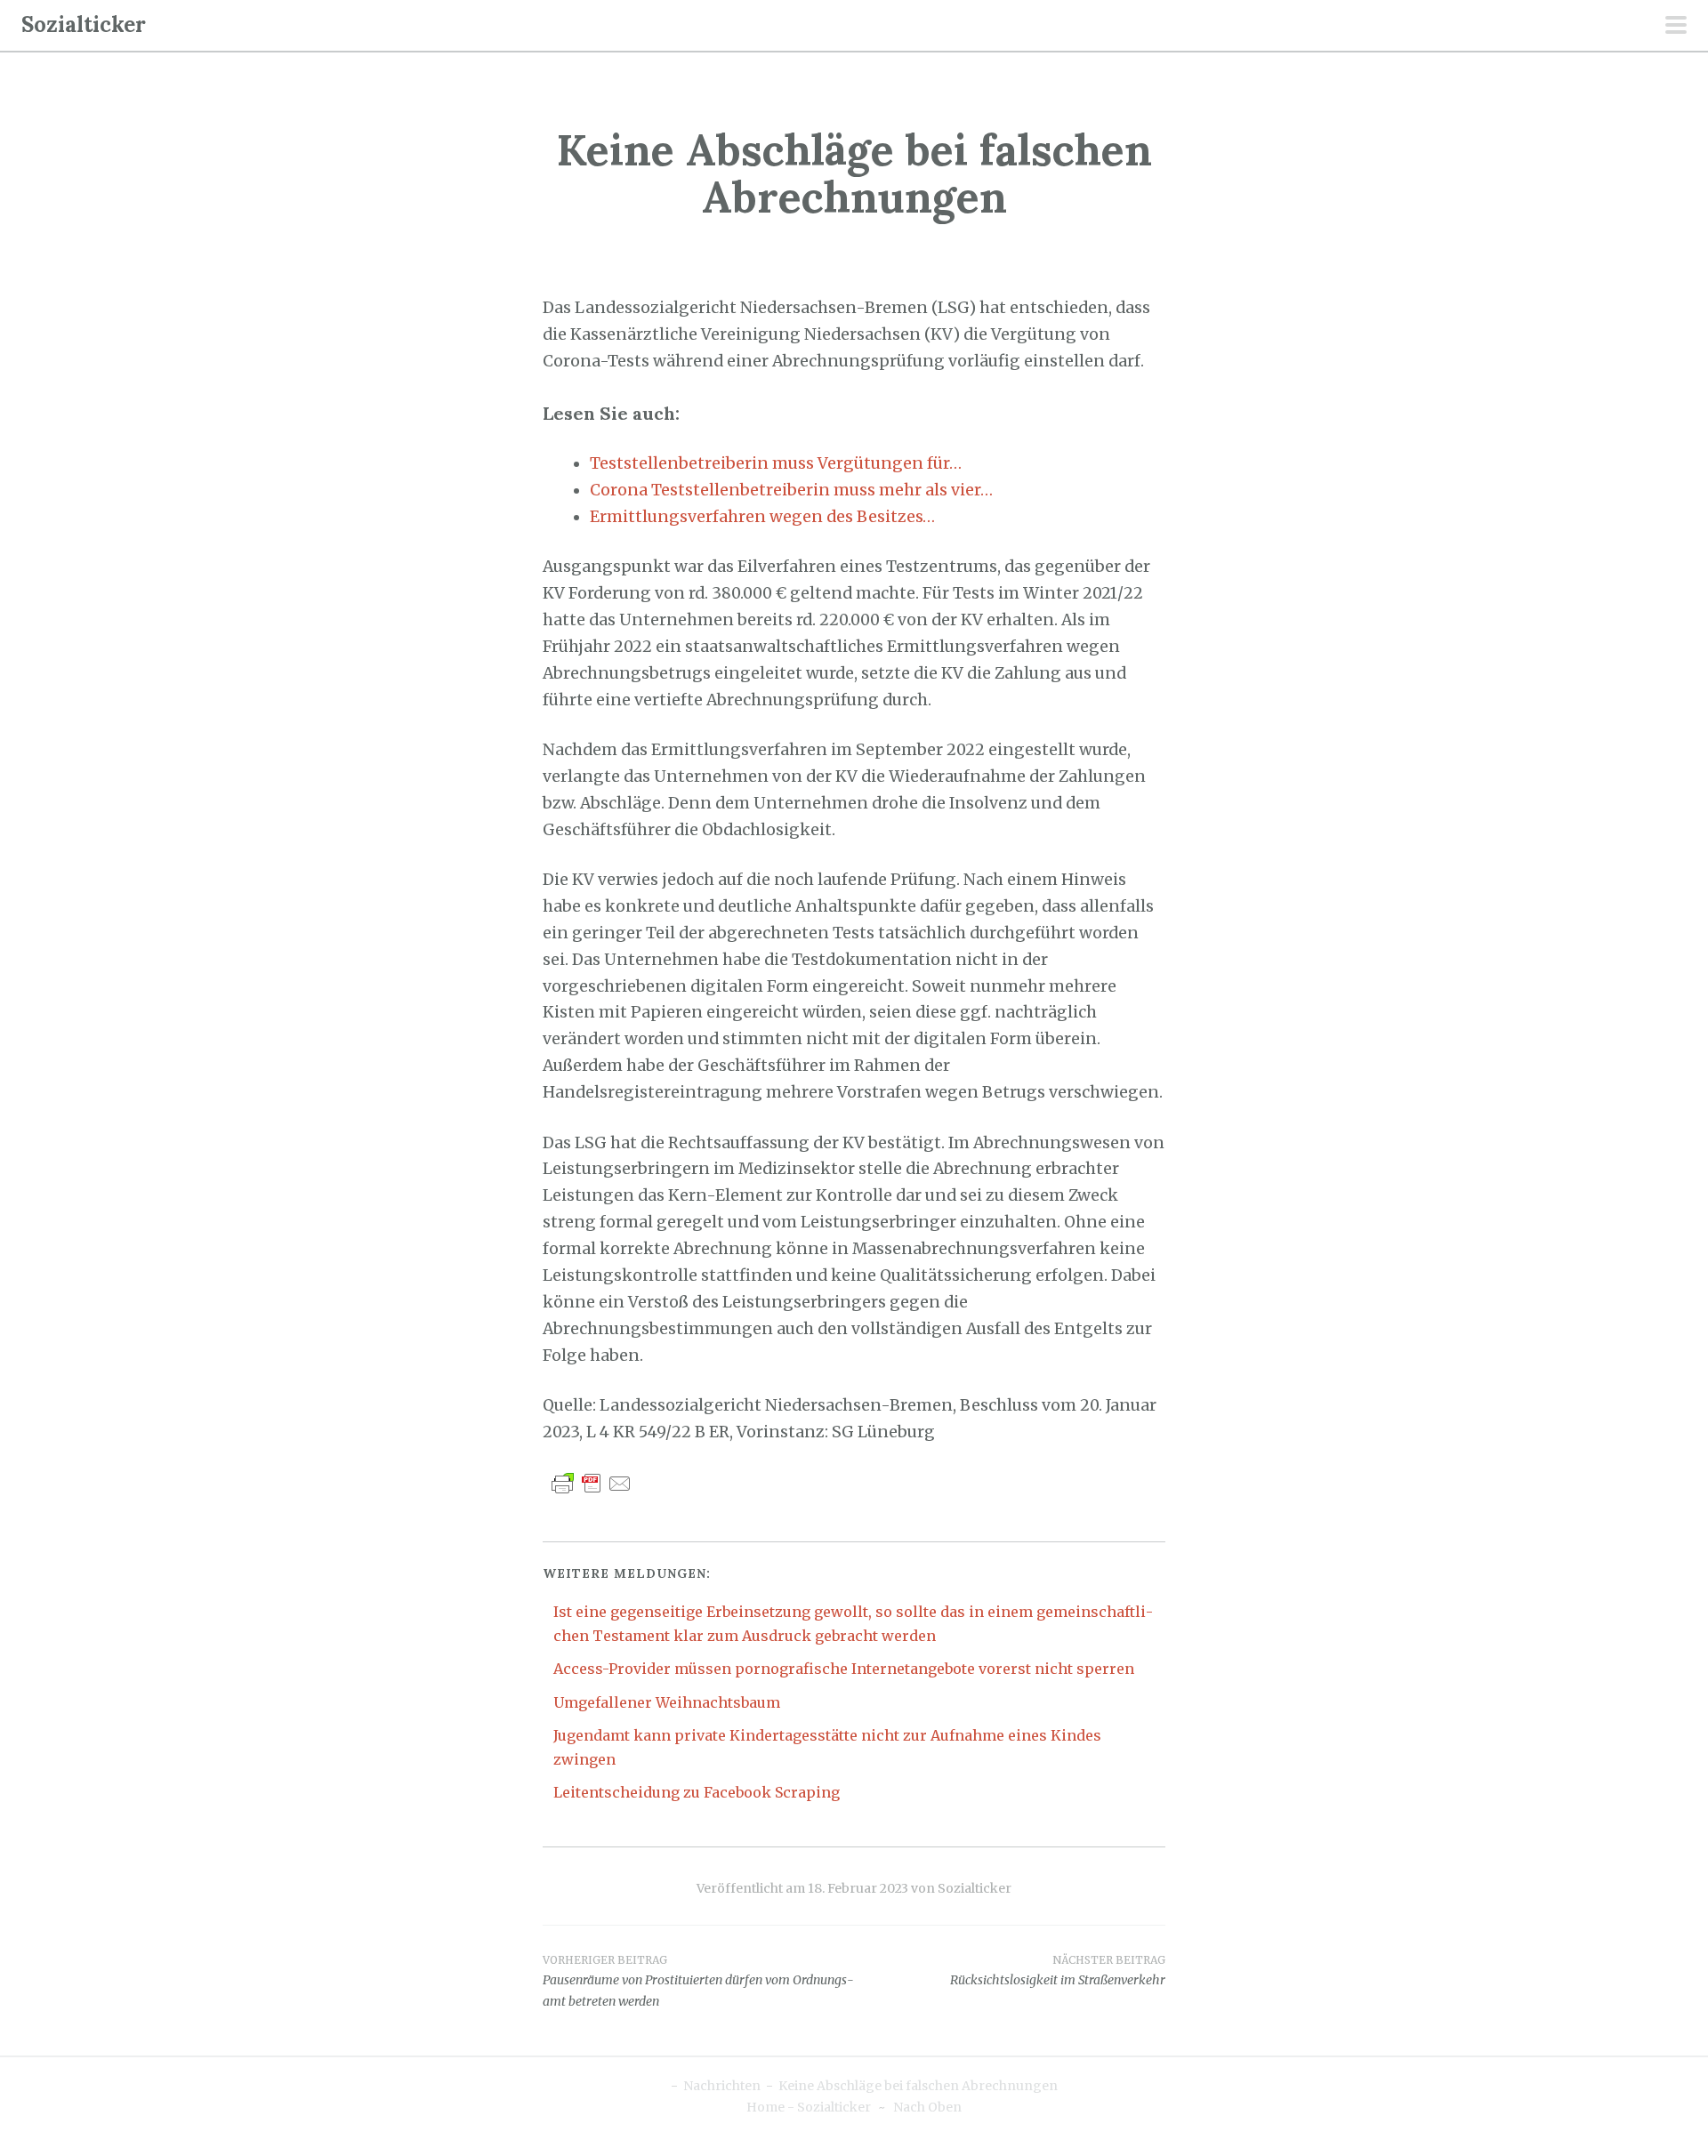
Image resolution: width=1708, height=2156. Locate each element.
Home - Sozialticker (809, 2107)
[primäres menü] (1676, 27)
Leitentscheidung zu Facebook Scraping (697, 1792)
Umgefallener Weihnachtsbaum (667, 1702)
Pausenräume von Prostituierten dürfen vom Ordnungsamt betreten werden (698, 1982)
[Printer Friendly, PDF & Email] (592, 1483)
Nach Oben (927, 2107)
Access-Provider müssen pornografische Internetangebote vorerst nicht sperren (844, 1669)
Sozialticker (84, 24)
